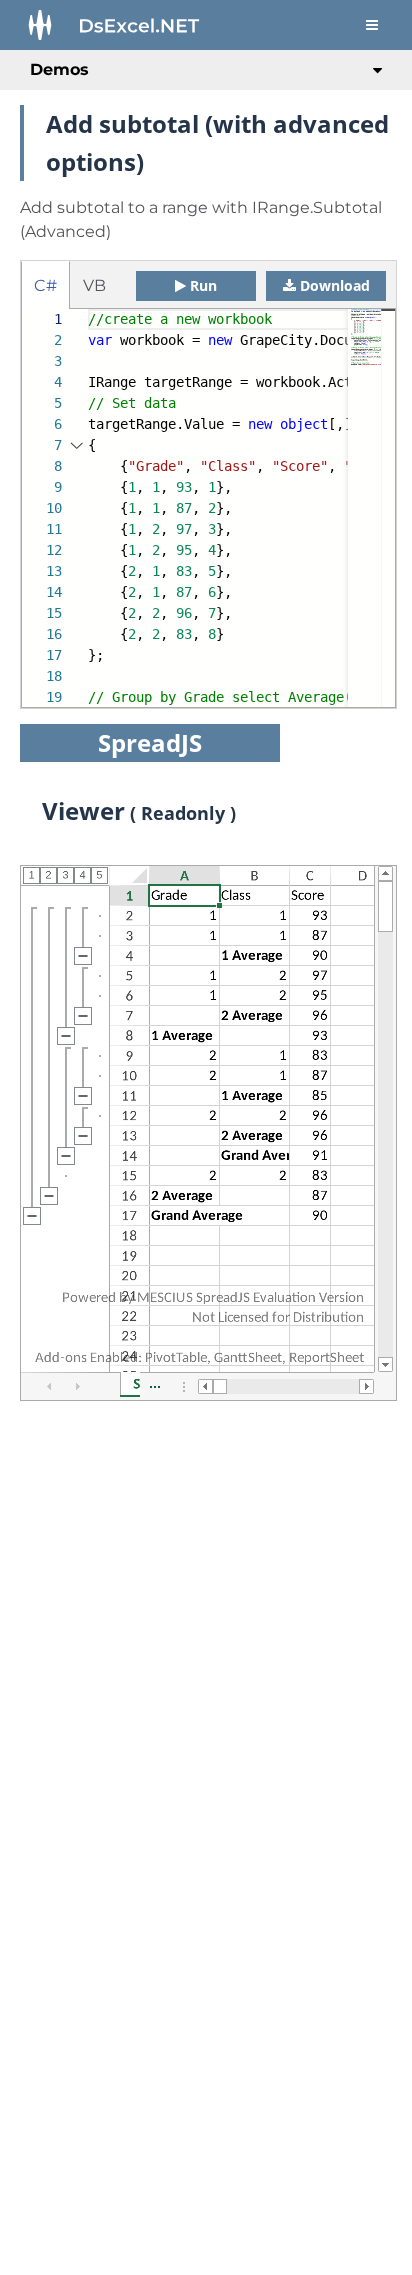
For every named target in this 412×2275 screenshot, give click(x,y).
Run (203, 285)
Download (335, 285)
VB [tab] (94, 285)
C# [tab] (45, 285)
